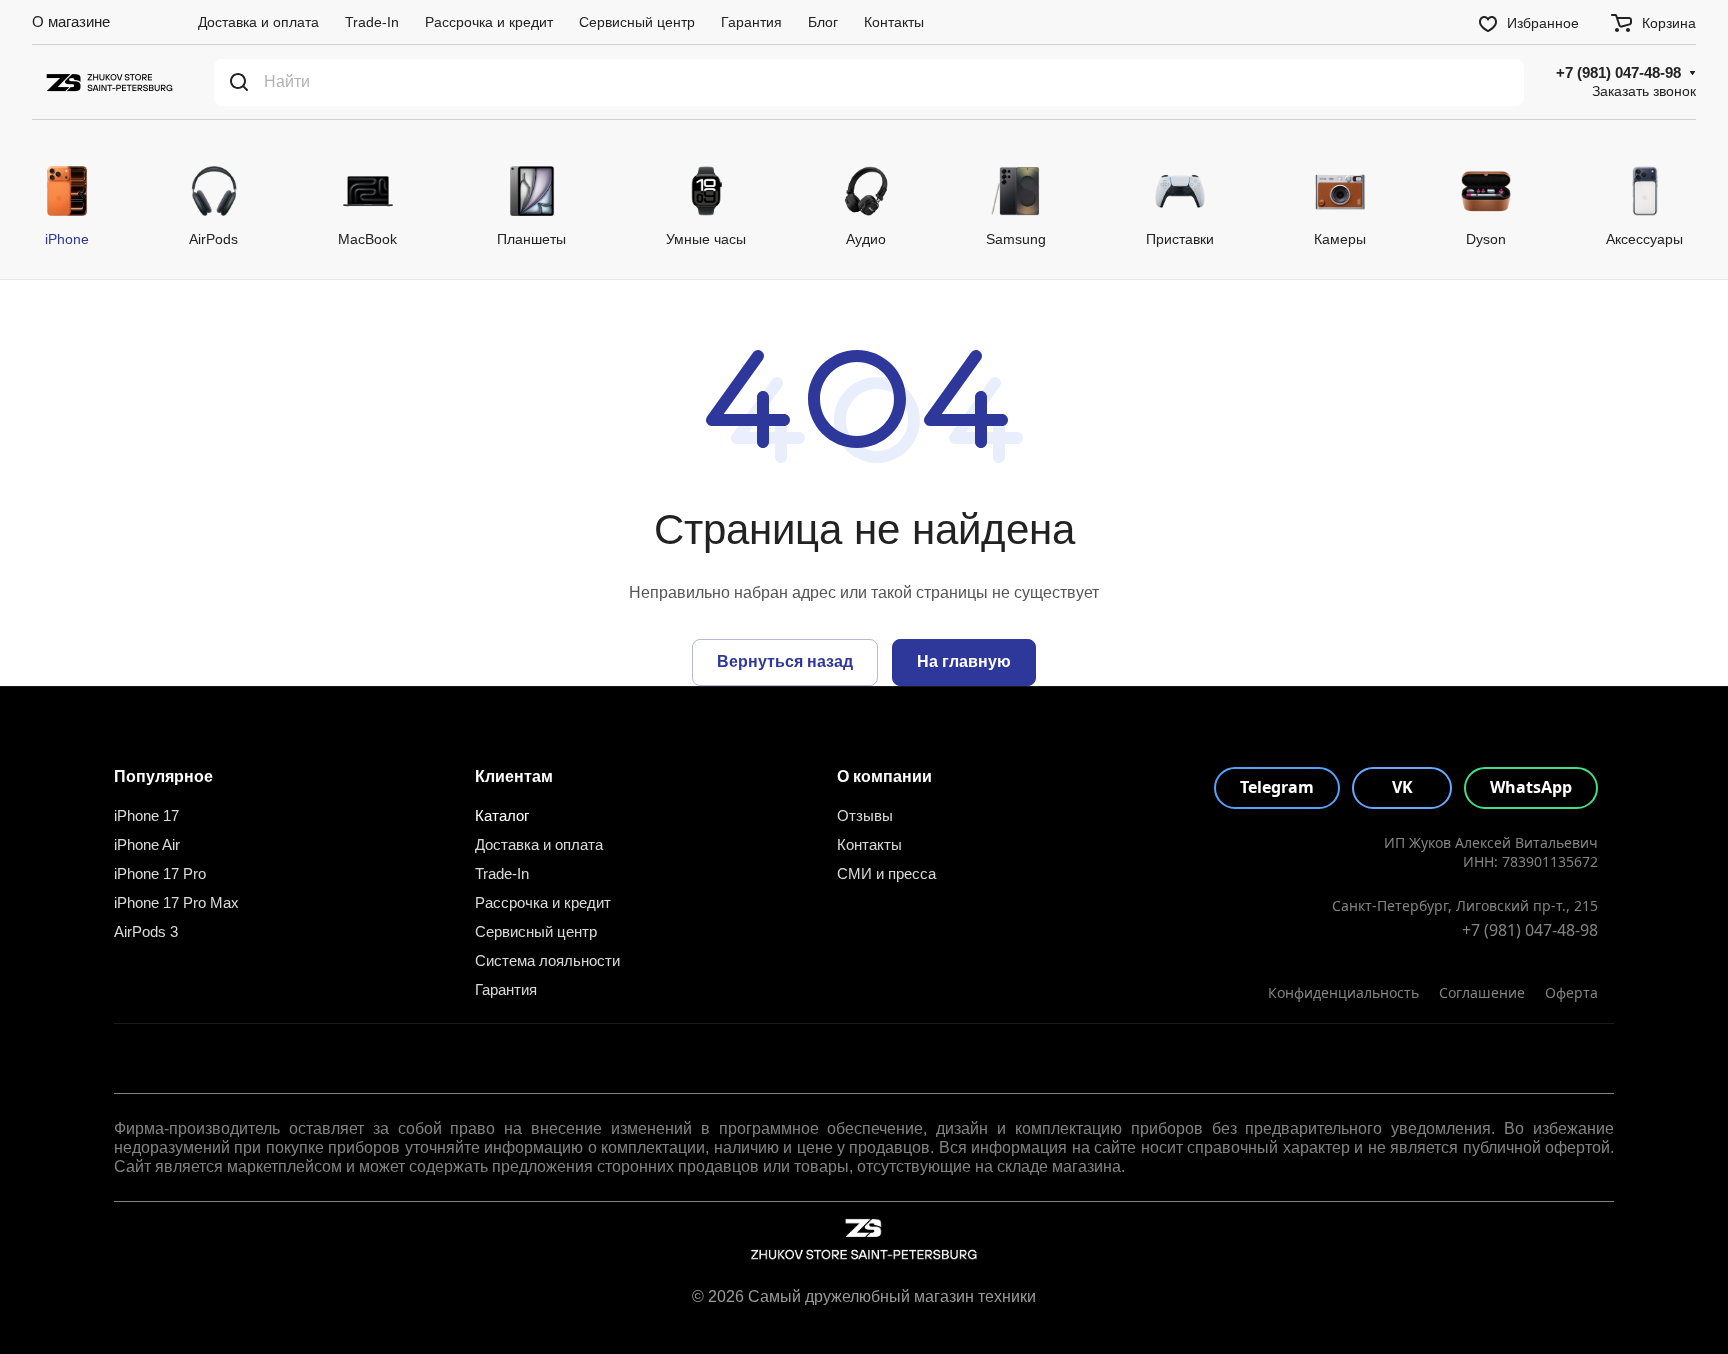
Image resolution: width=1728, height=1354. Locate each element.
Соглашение (1482, 992)
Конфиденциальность (1343, 992)
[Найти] (239, 82)
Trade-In (502, 873)
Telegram (1277, 787)
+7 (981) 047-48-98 (1618, 72)
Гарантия (506, 989)
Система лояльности (547, 960)
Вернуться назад (785, 661)
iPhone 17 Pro (160, 873)
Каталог (502, 815)
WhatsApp (1531, 787)
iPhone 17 (146, 815)
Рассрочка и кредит (543, 902)
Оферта (1571, 992)
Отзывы (865, 815)
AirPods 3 (146, 931)
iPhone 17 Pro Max (176, 902)
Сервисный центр (536, 931)
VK (1402, 787)
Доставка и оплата (539, 844)
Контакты (869, 844)
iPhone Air (147, 844)
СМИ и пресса (886, 873)
